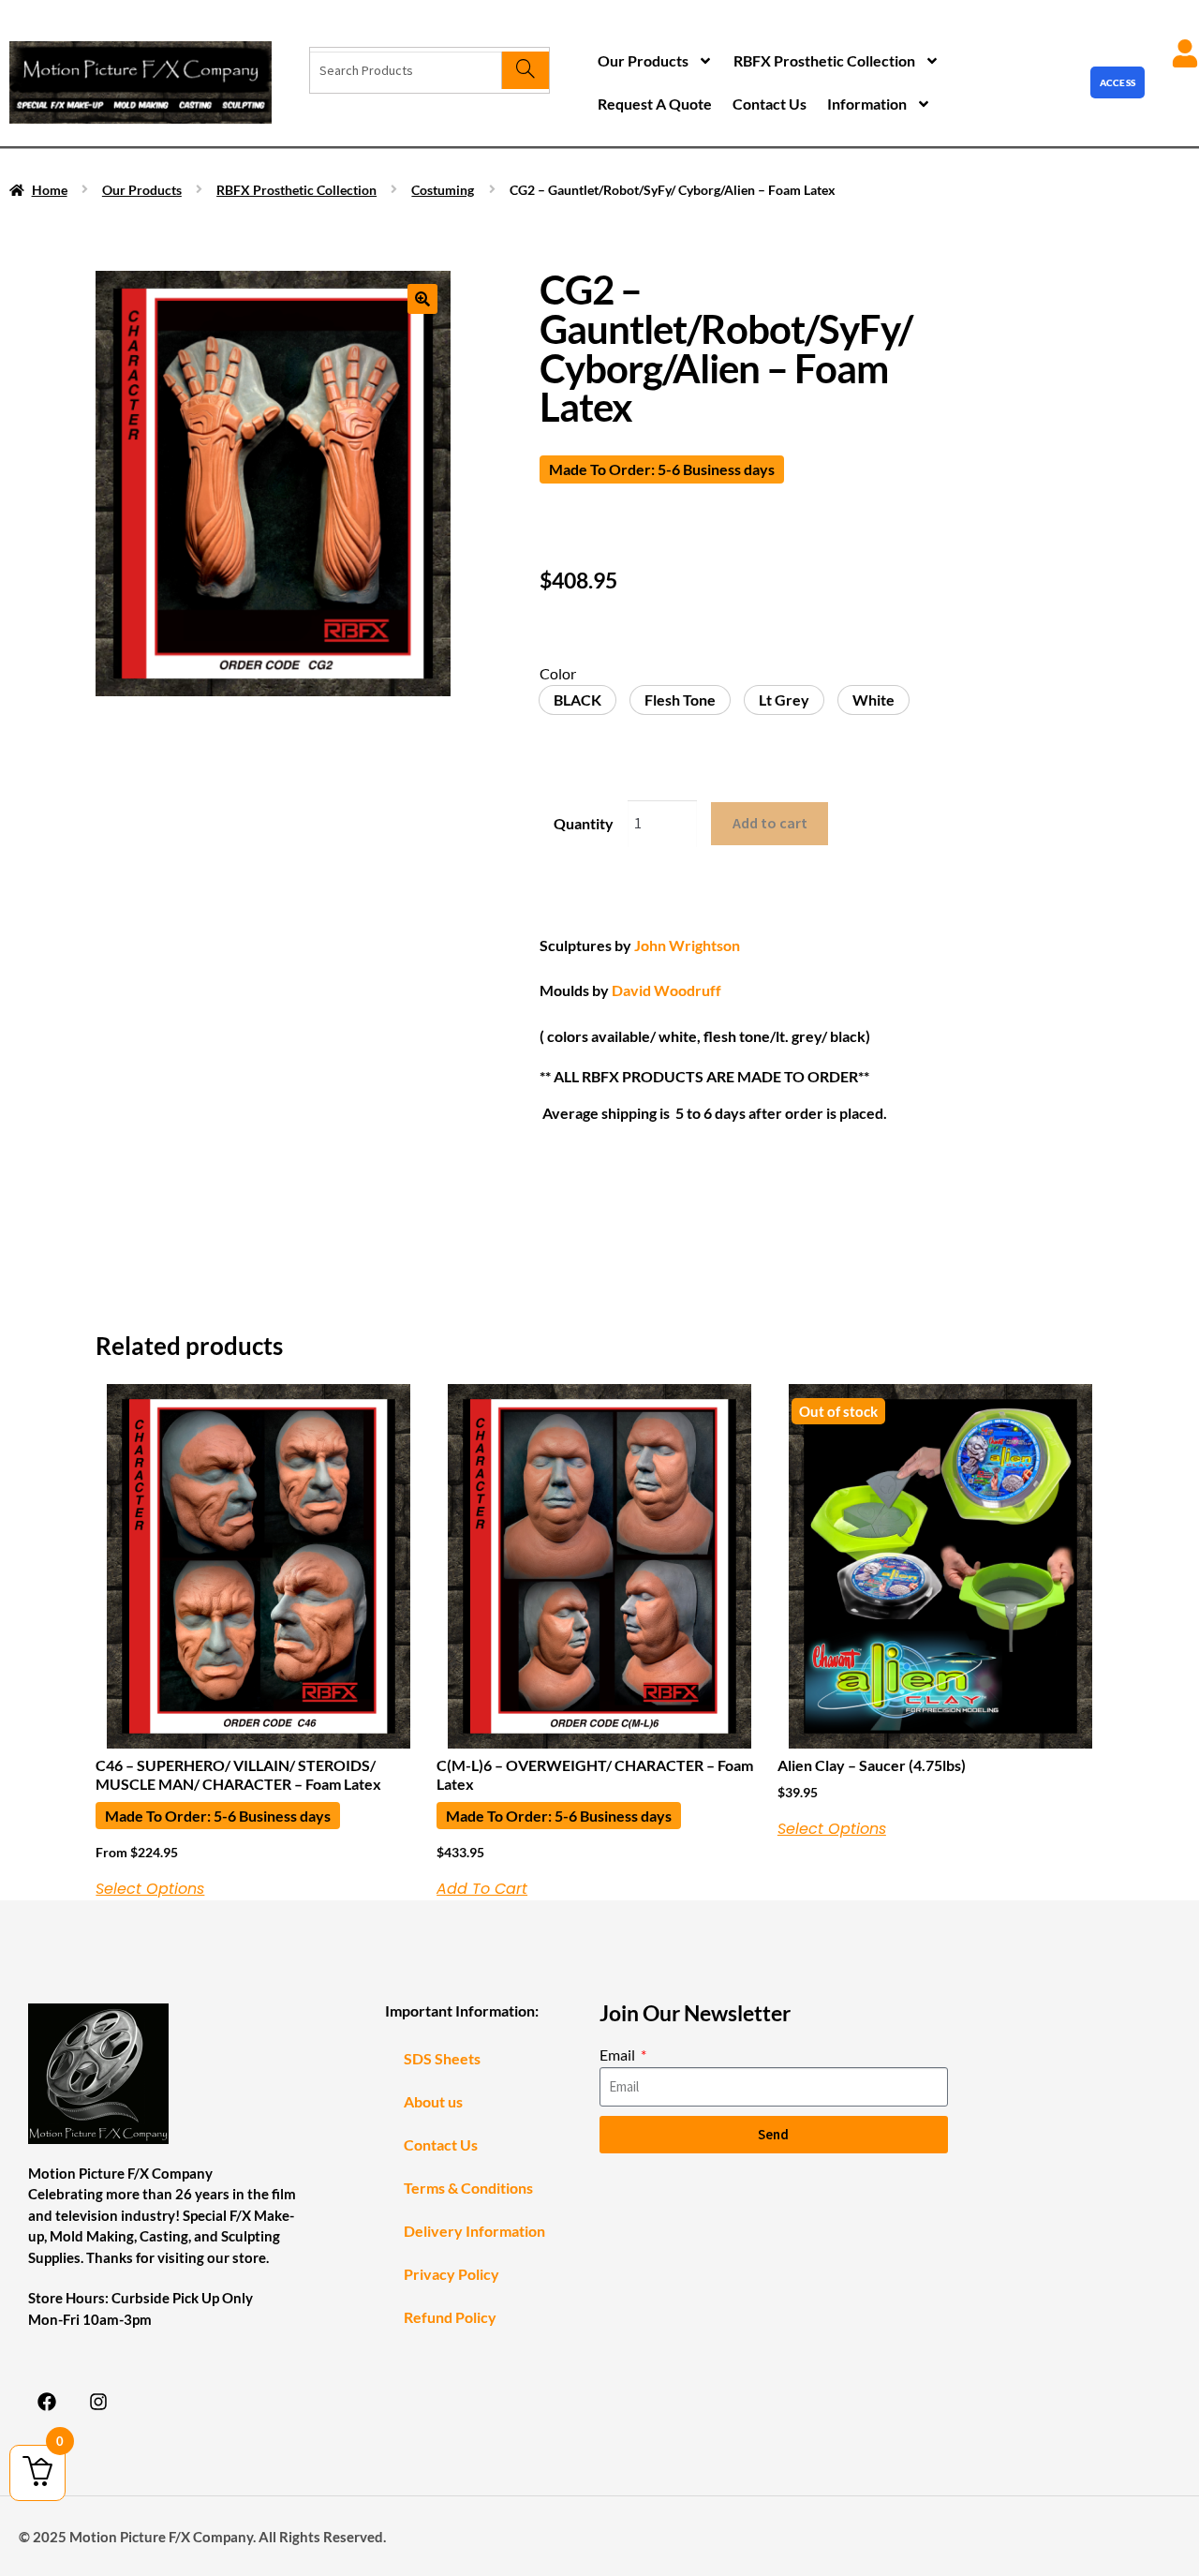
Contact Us (770, 104)
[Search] (525, 70)
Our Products (643, 60)
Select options (150, 1889)
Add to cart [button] (482, 1889)
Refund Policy (450, 2317)
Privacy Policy (451, 2274)
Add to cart (770, 823)
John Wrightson (687, 945)
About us (433, 2101)
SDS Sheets (442, 2058)
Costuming (443, 190)
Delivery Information (474, 2231)
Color (558, 673)
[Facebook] (47, 2402)
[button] (422, 299)
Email (619, 2055)
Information (867, 104)
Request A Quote (655, 104)
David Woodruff (666, 990)
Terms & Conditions (468, 2188)
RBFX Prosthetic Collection (824, 60)
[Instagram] (98, 2402)
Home (50, 190)
